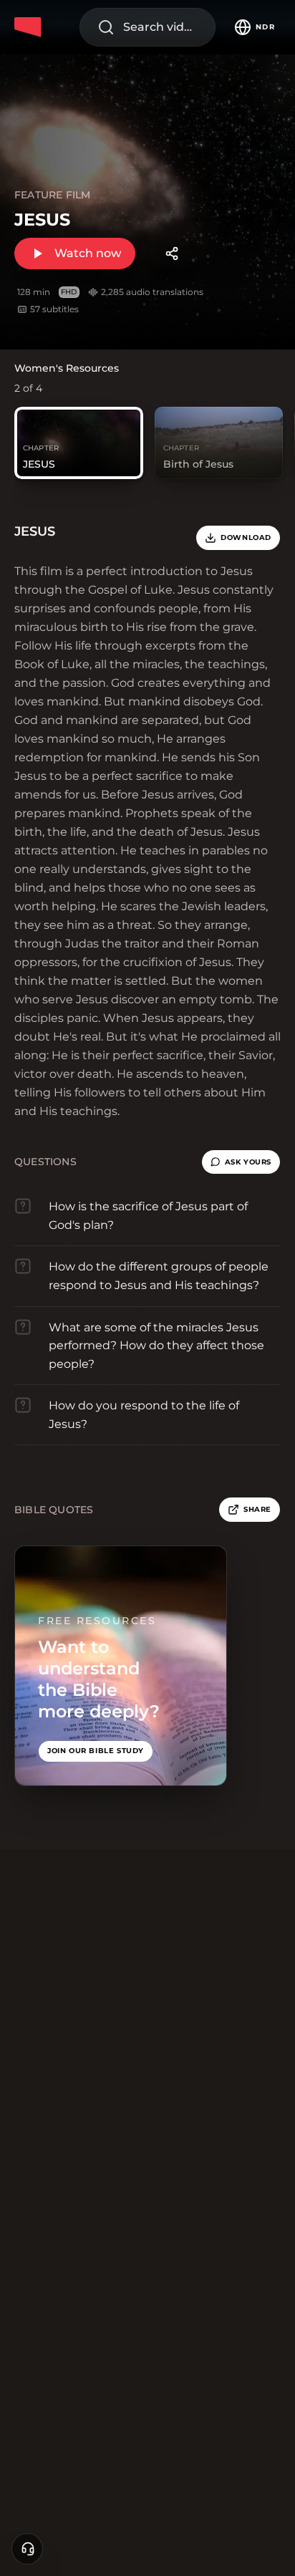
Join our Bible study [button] (96, 1751)
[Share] (172, 254)
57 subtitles (54, 309)
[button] (241, 1162)
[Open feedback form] (27, 2549)
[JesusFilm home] (30, 27)
